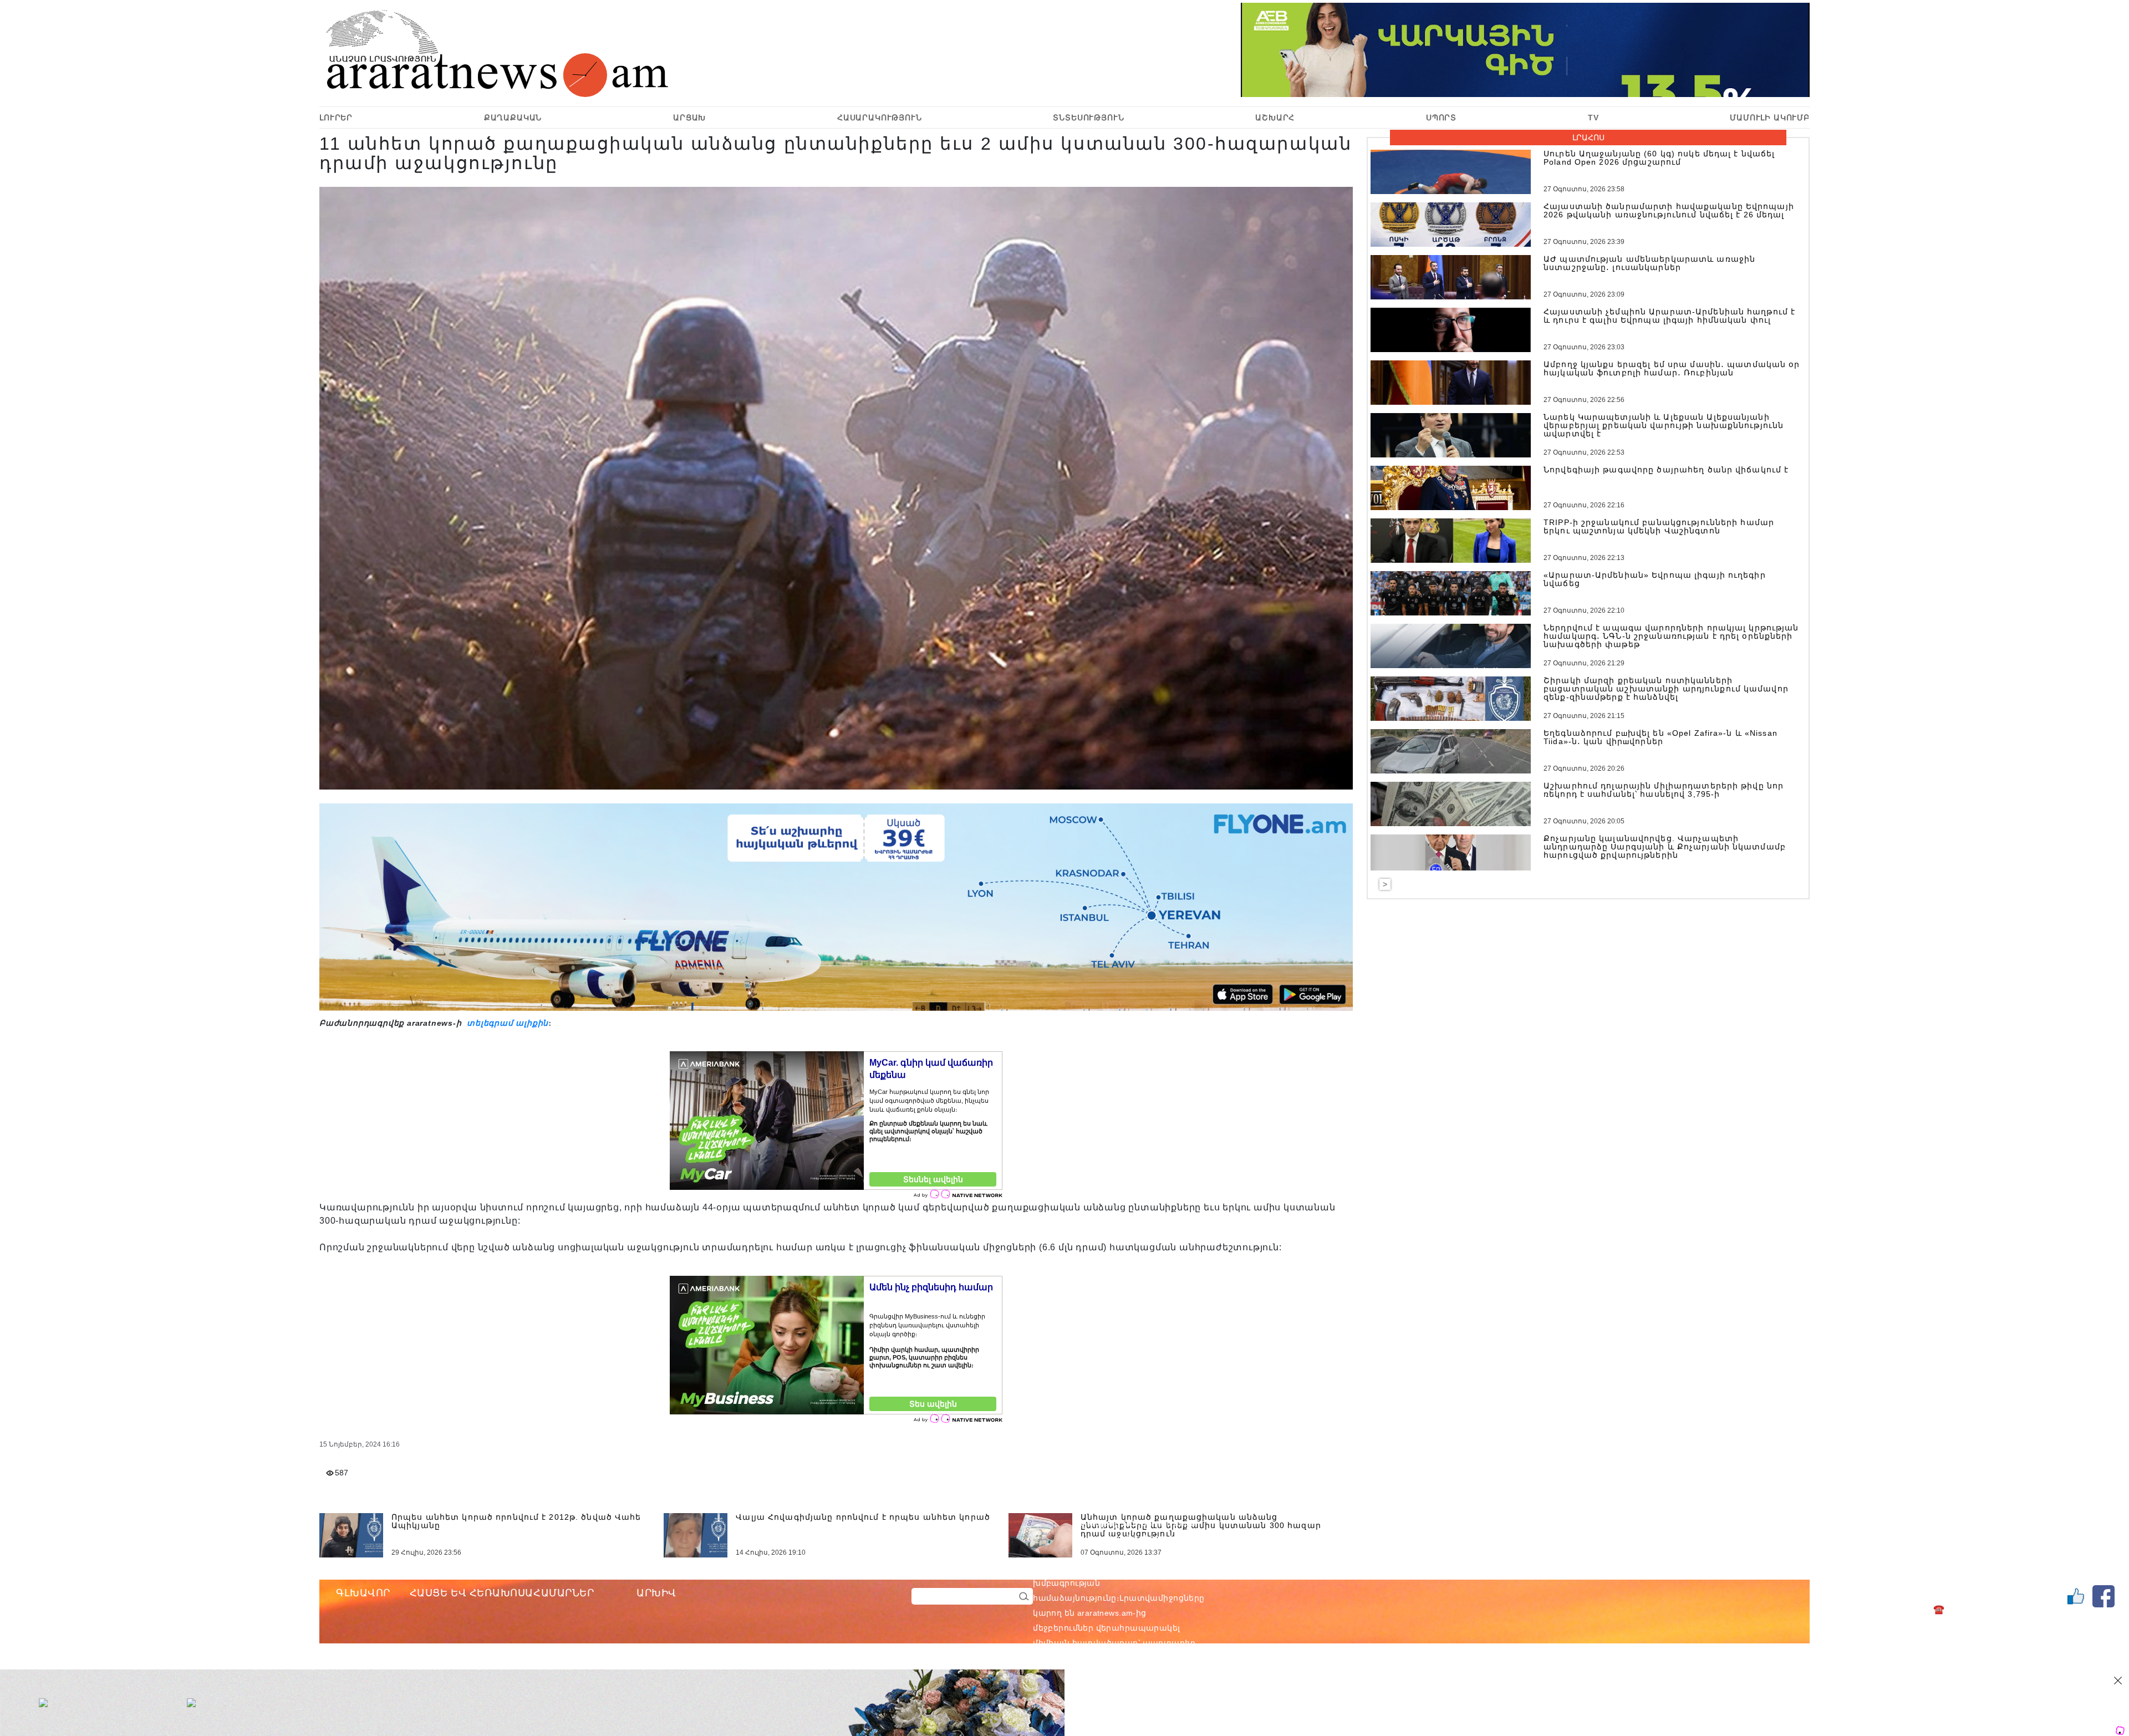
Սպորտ (1441, 118)
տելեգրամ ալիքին (506, 1023)
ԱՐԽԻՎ (656, 1593)
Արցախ (689, 118)
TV (1593, 118)
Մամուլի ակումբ (1770, 118)
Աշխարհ (1275, 118)
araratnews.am (1158, 1568)
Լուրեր (336, 118)
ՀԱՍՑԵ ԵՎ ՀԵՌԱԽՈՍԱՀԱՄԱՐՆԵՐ (502, 1593)
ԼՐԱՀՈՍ (1588, 138)
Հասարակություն (880, 118)
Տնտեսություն (1088, 118)
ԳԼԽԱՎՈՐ (363, 1593)
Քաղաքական (513, 118)
